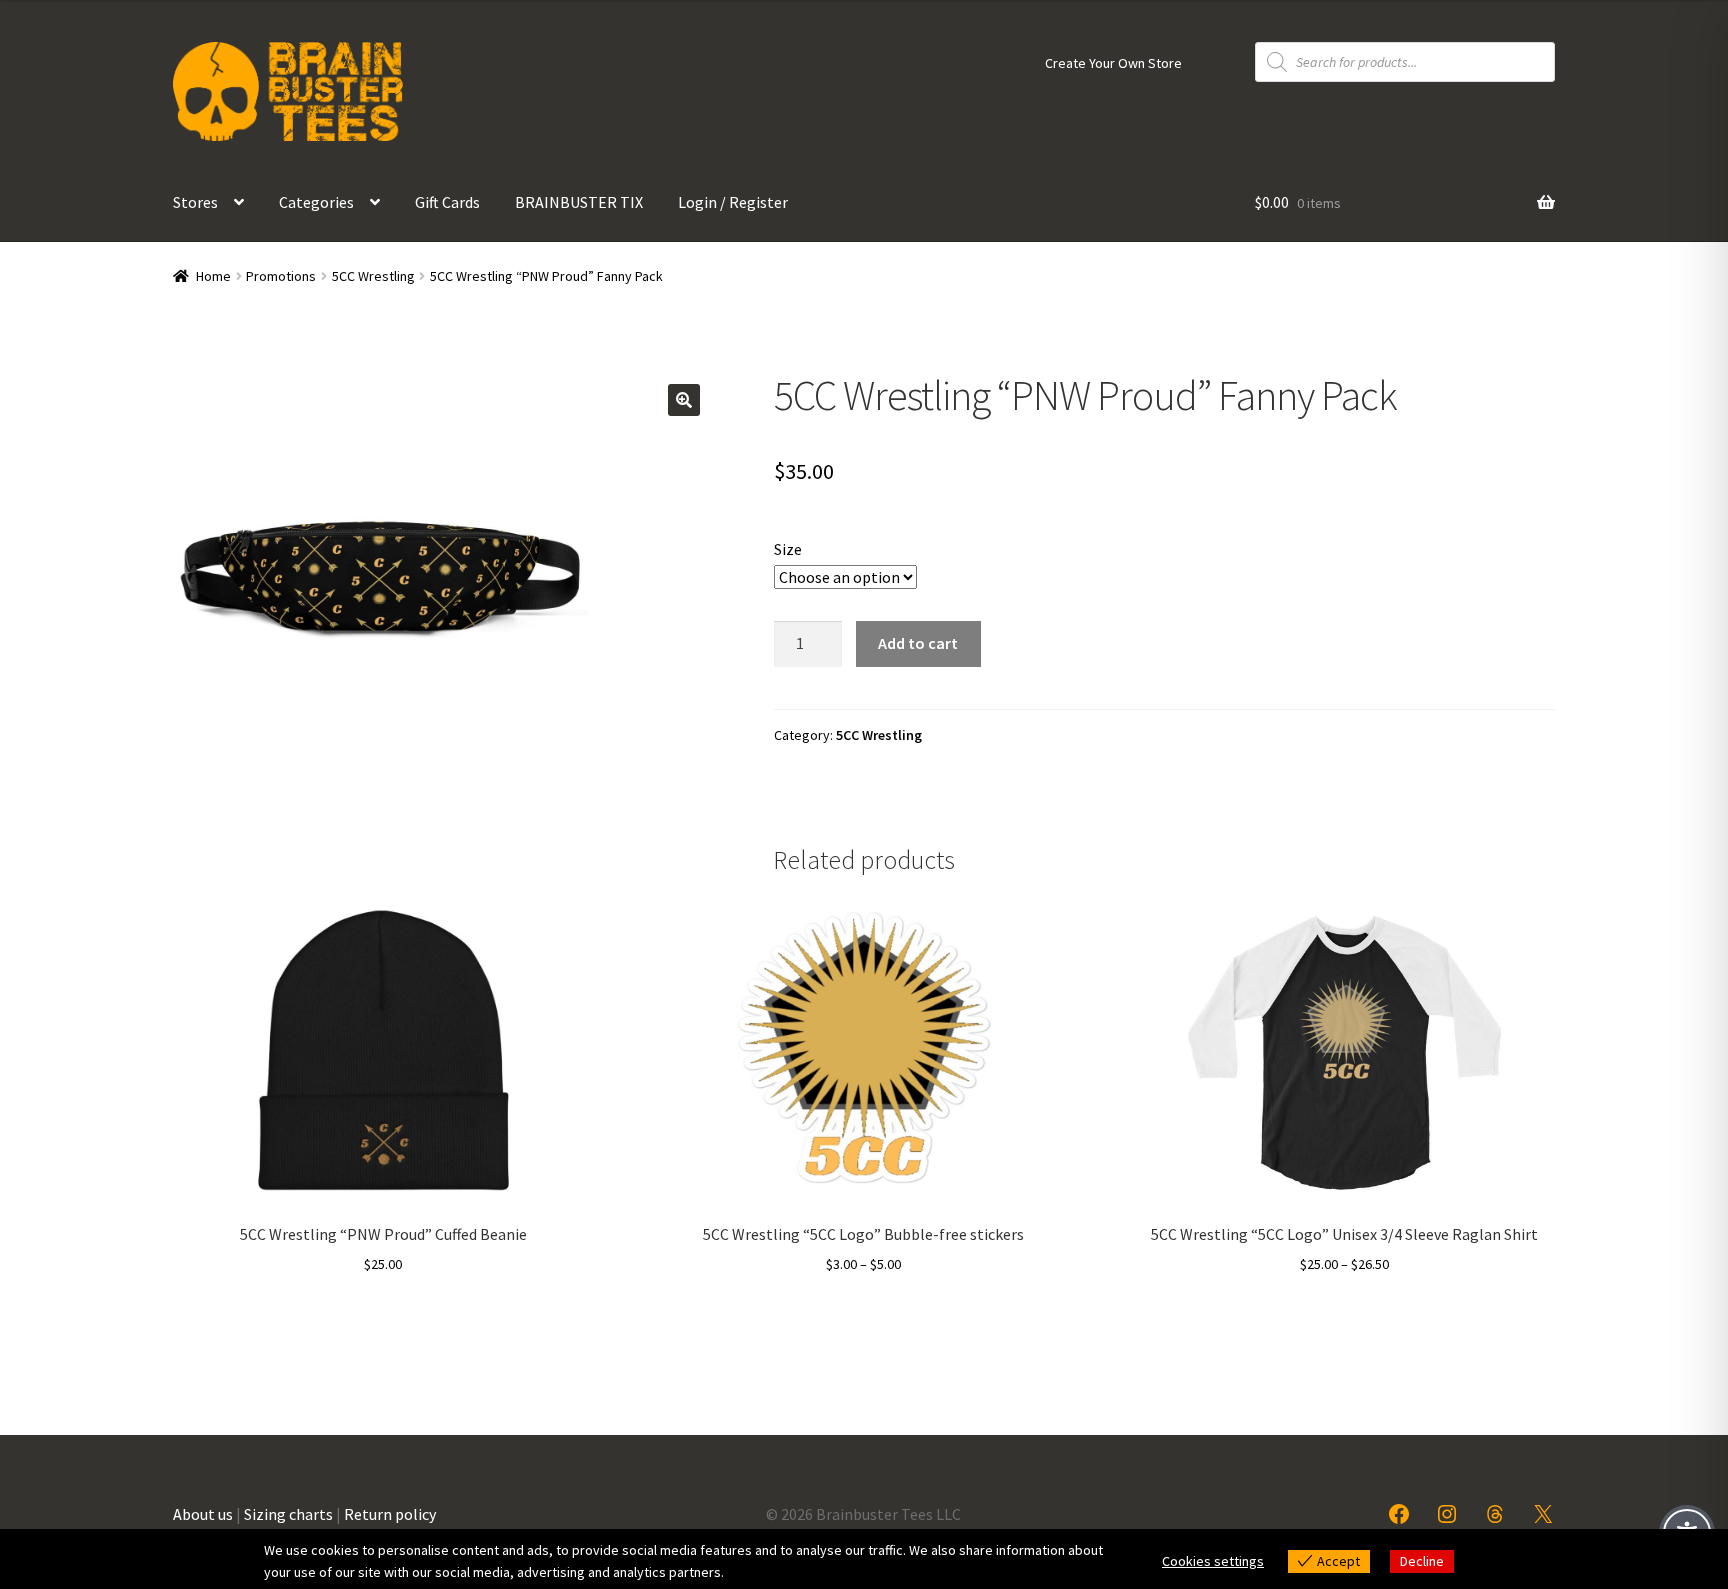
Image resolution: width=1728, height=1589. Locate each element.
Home (213, 276)
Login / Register (733, 202)
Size (788, 549)
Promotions (281, 276)
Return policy (390, 1514)
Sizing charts (288, 1514)
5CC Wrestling (373, 276)
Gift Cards (447, 202)
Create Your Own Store (1113, 63)
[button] (684, 400)
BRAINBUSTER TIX (579, 202)
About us (203, 1514)
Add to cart (918, 643)
